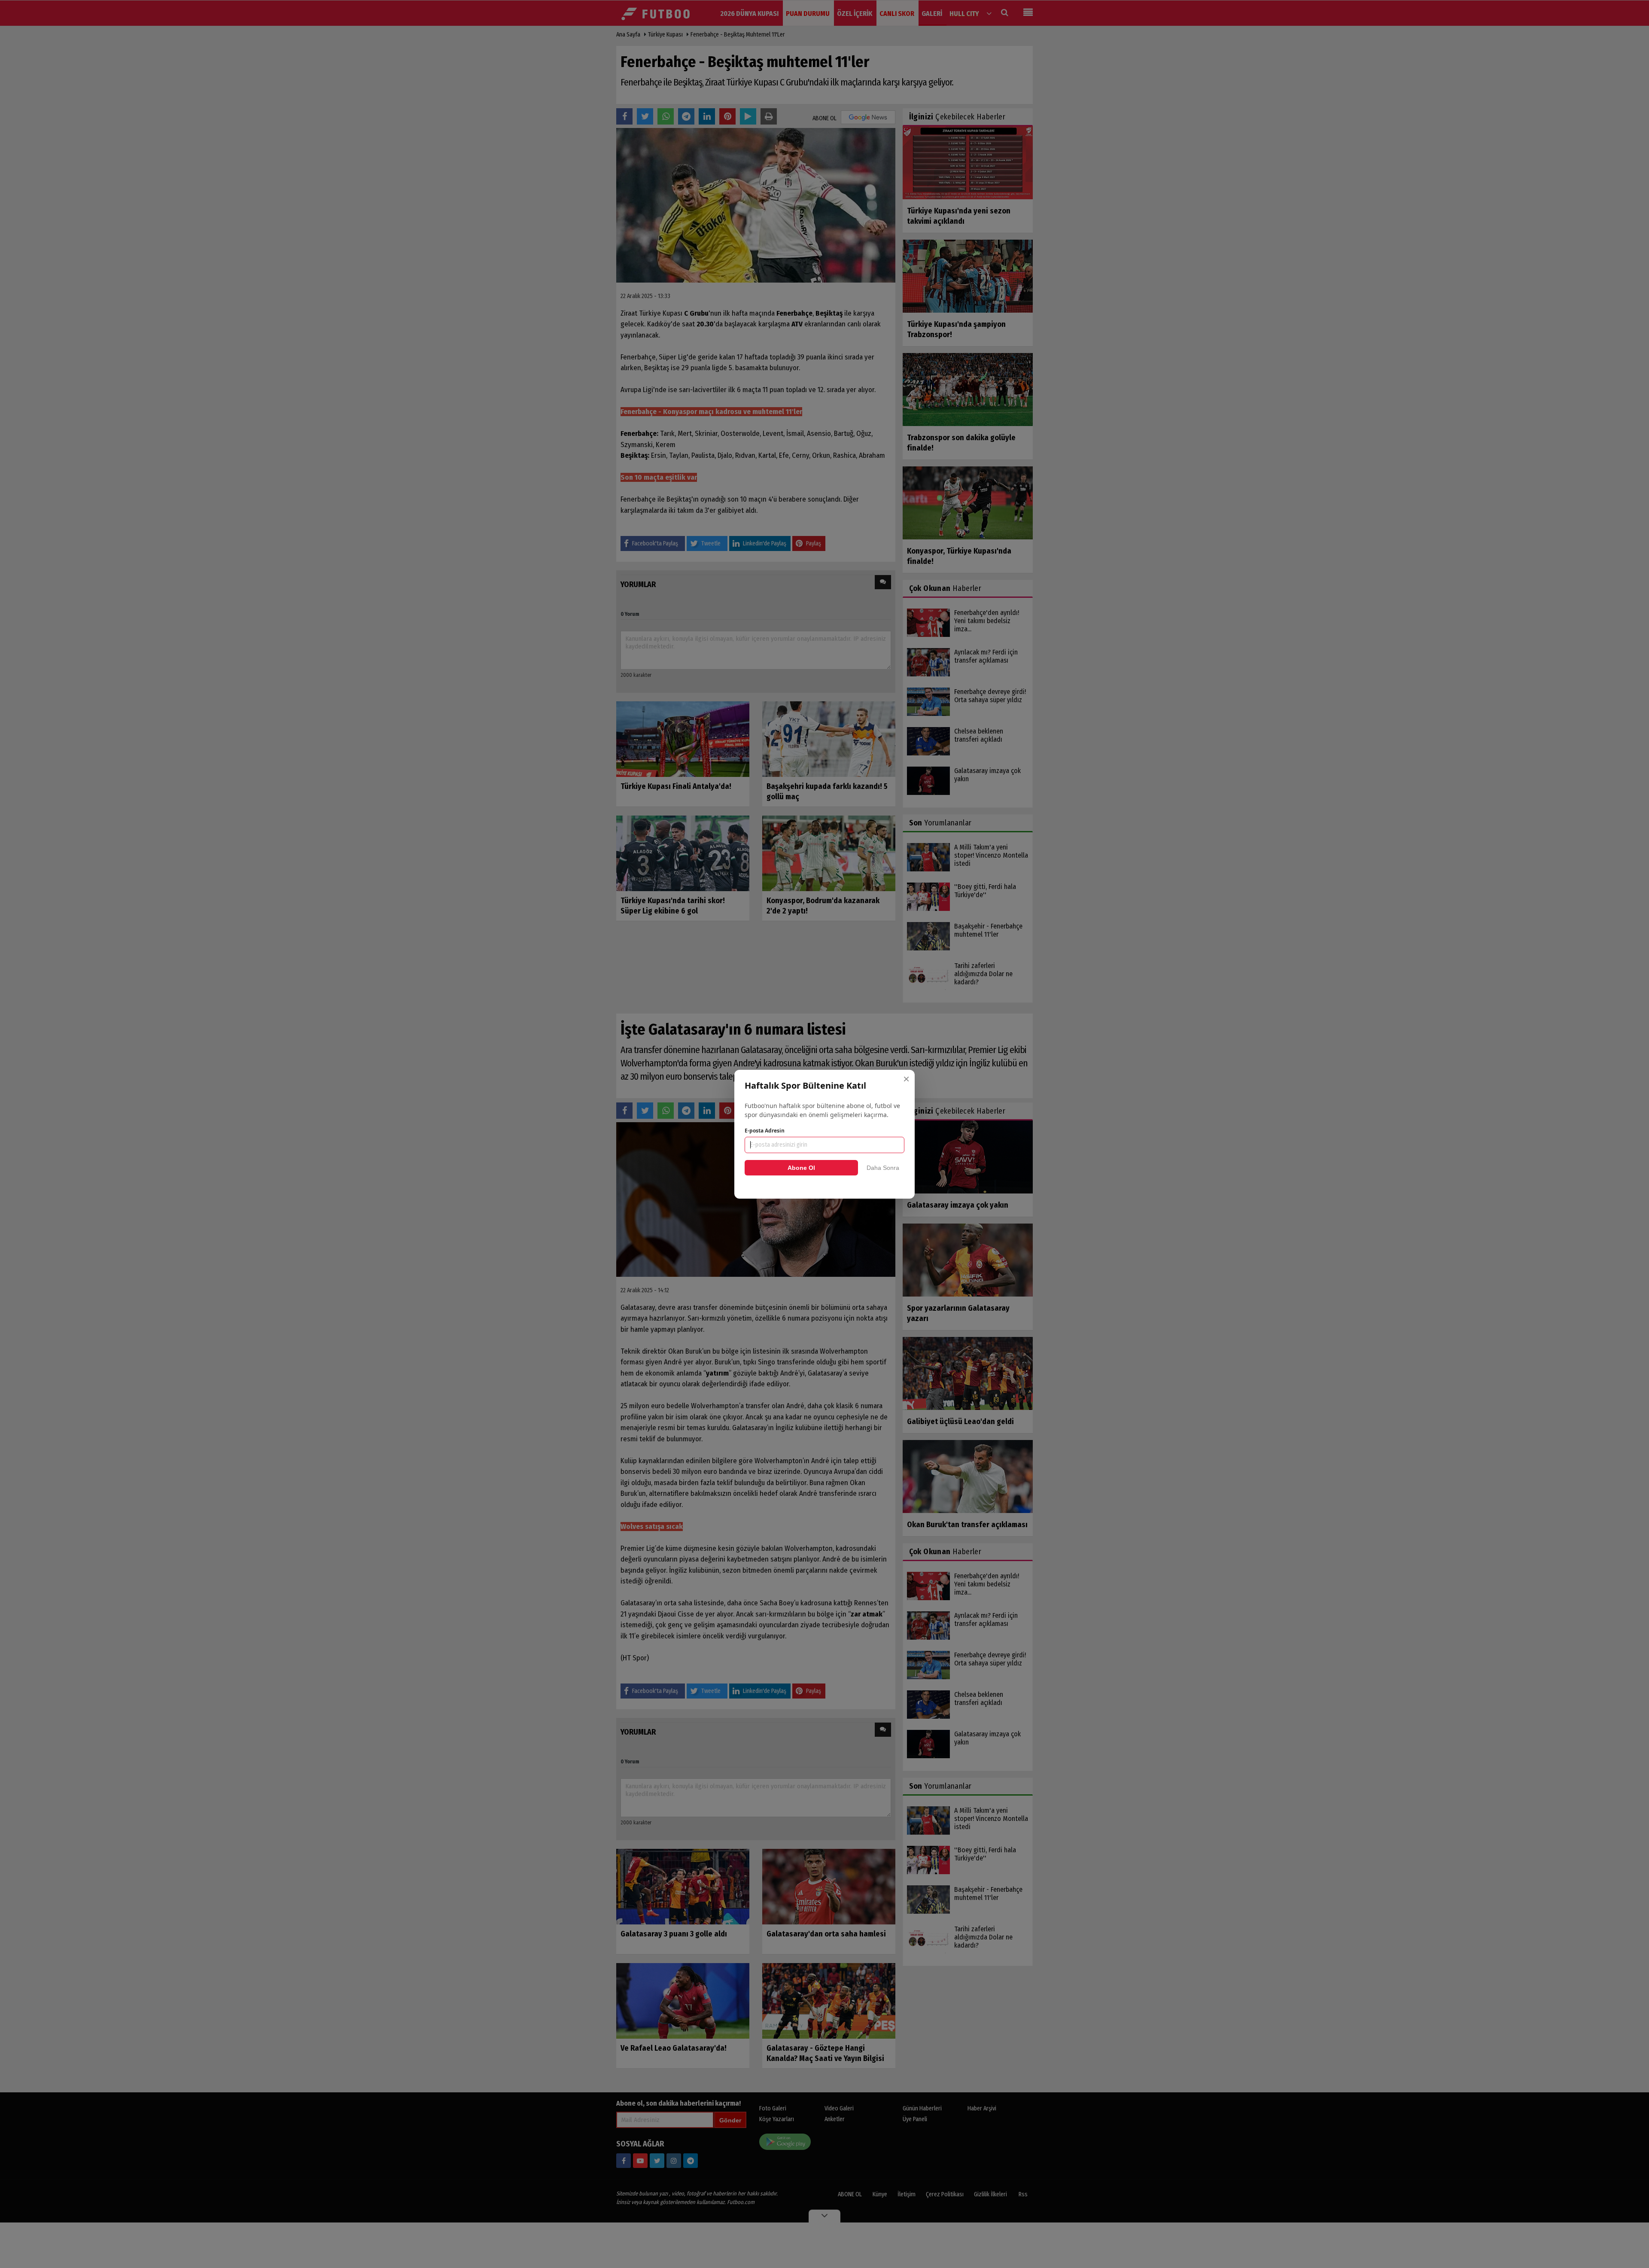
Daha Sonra (883, 1168)
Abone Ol (801, 1168)
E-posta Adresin (765, 1131)
